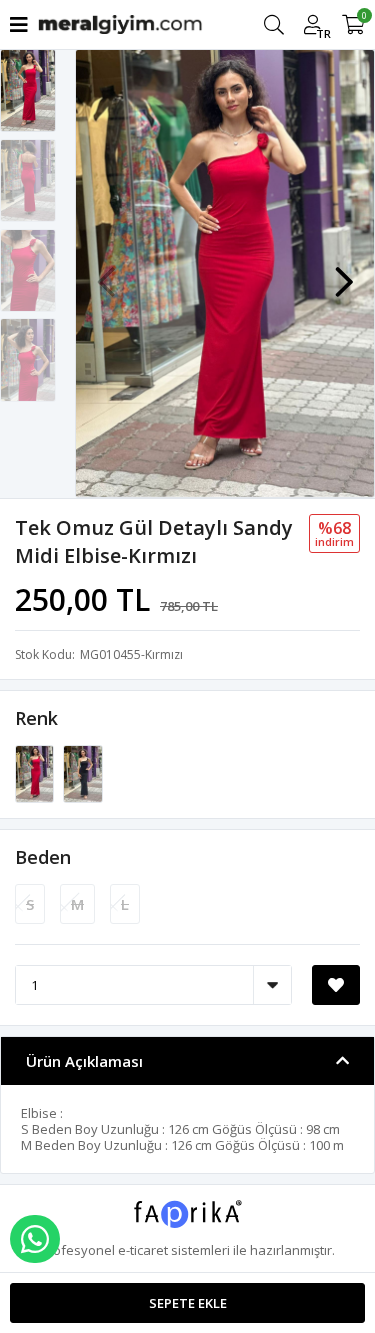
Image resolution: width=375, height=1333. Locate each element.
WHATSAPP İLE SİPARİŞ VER (35, 1239)
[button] (344, 272)
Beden (43, 857)
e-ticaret (143, 1250)
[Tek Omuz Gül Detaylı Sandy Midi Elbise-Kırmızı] (36, 773)
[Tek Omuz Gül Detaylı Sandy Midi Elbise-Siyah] (82, 773)
